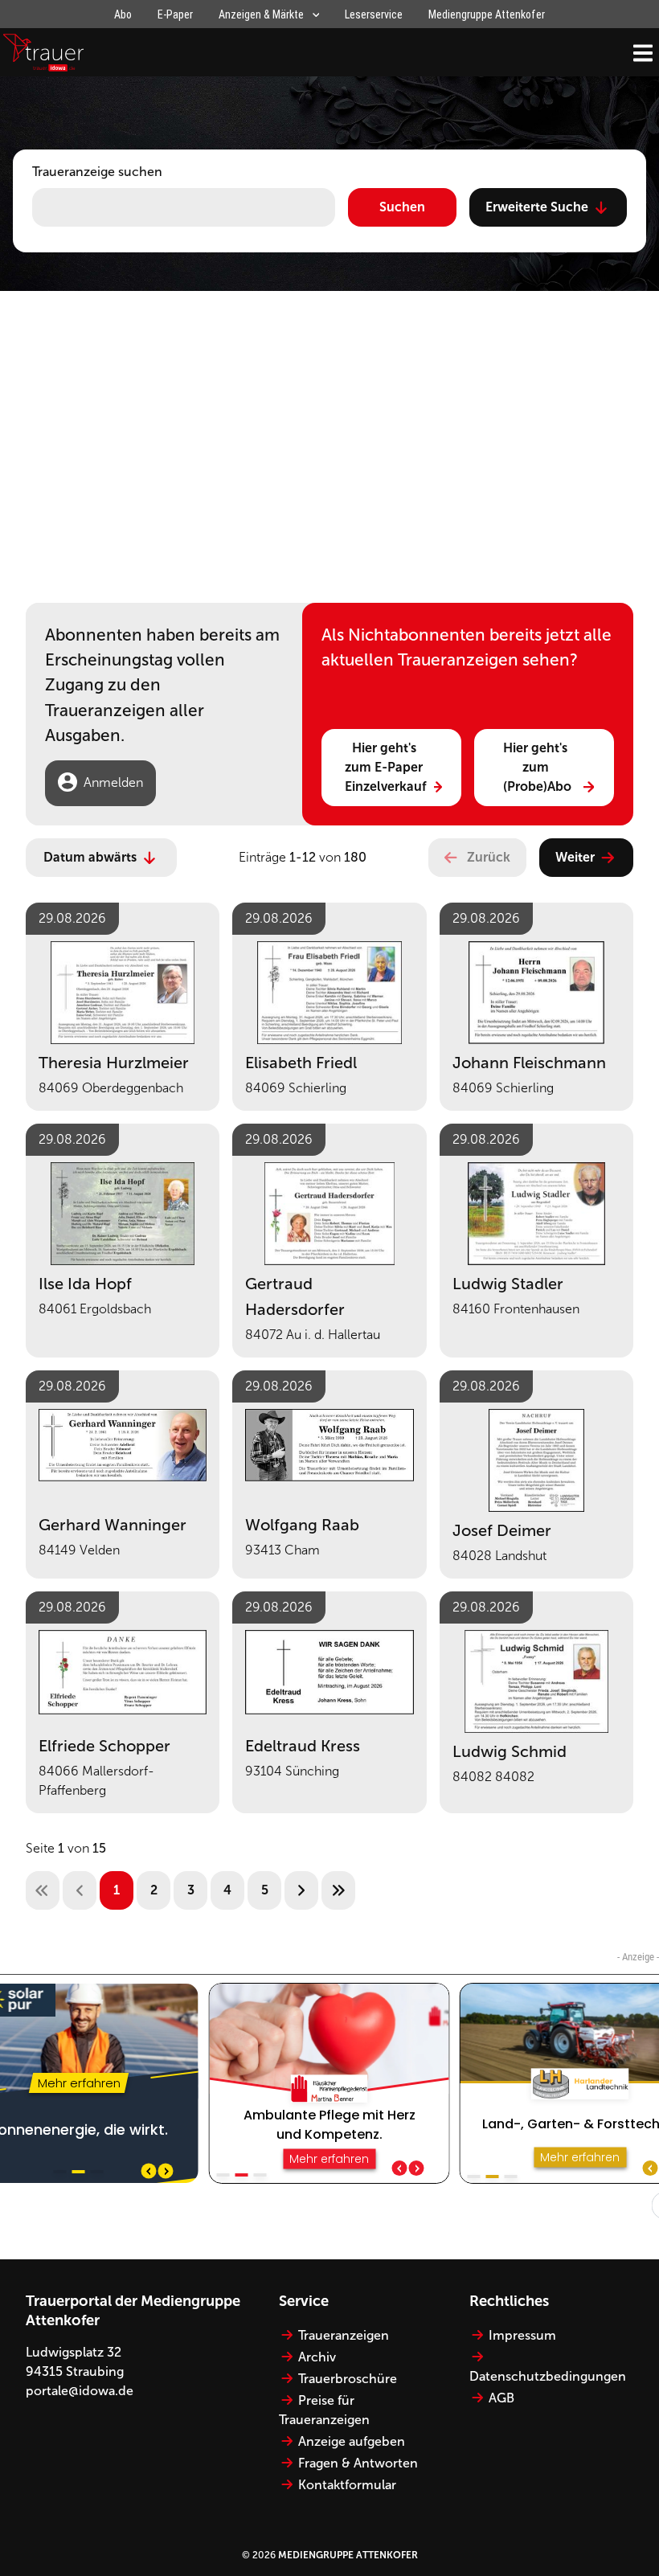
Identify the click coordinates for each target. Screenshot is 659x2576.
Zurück (489, 857)
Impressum (522, 2335)
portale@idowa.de (80, 2391)
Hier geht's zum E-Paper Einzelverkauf (386, 767)
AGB (501, 2398)
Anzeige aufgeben (352, 2441)
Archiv (317, 2357)
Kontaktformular (347, 2485)
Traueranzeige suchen (97, 172)
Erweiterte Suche (537, 207)
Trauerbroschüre (348, 2379)
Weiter (575, 857)
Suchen (402, 207)
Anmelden (113, 782)
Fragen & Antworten (358, 2463)
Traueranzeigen (344, 2335)
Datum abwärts (90, 857)
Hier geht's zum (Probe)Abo (537, 767)
